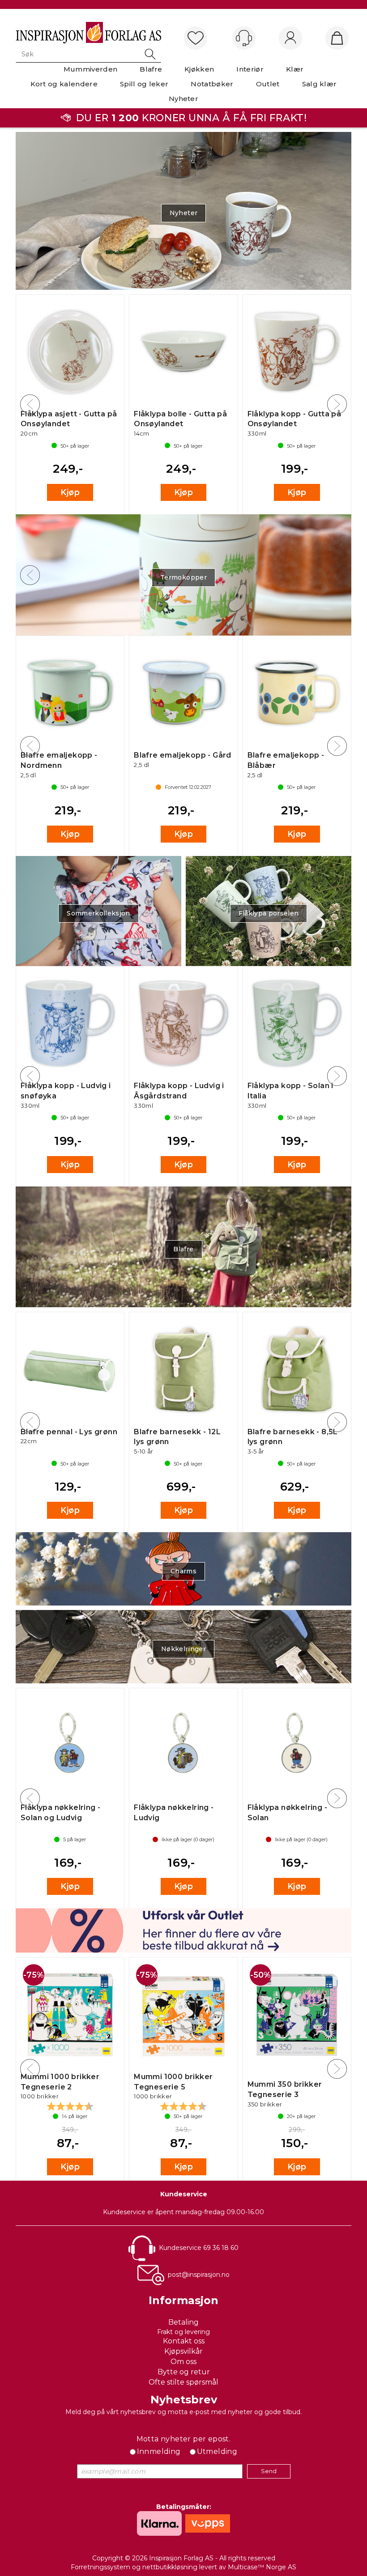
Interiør (250, 69)
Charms (183, 1571)
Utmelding (217, 2451)
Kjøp (70, 492)
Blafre (151, 69)
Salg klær (320, 84)
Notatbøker (212, 84)
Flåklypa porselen (269, 913)
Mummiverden (91, 69)
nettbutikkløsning (170, 2567)
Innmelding (159, 2451)
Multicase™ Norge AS (262, 2567)
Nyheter (183, 99)
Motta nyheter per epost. (184, 2439)
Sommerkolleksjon (98, 913)
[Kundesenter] (244, 38)
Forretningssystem (100, 2567)
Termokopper (183, 577)
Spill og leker (144, 84)
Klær (295, 69)
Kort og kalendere (64, 84)
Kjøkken (199, 69)
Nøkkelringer (183, 1649)
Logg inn (290, 38)
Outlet (268, 84)
